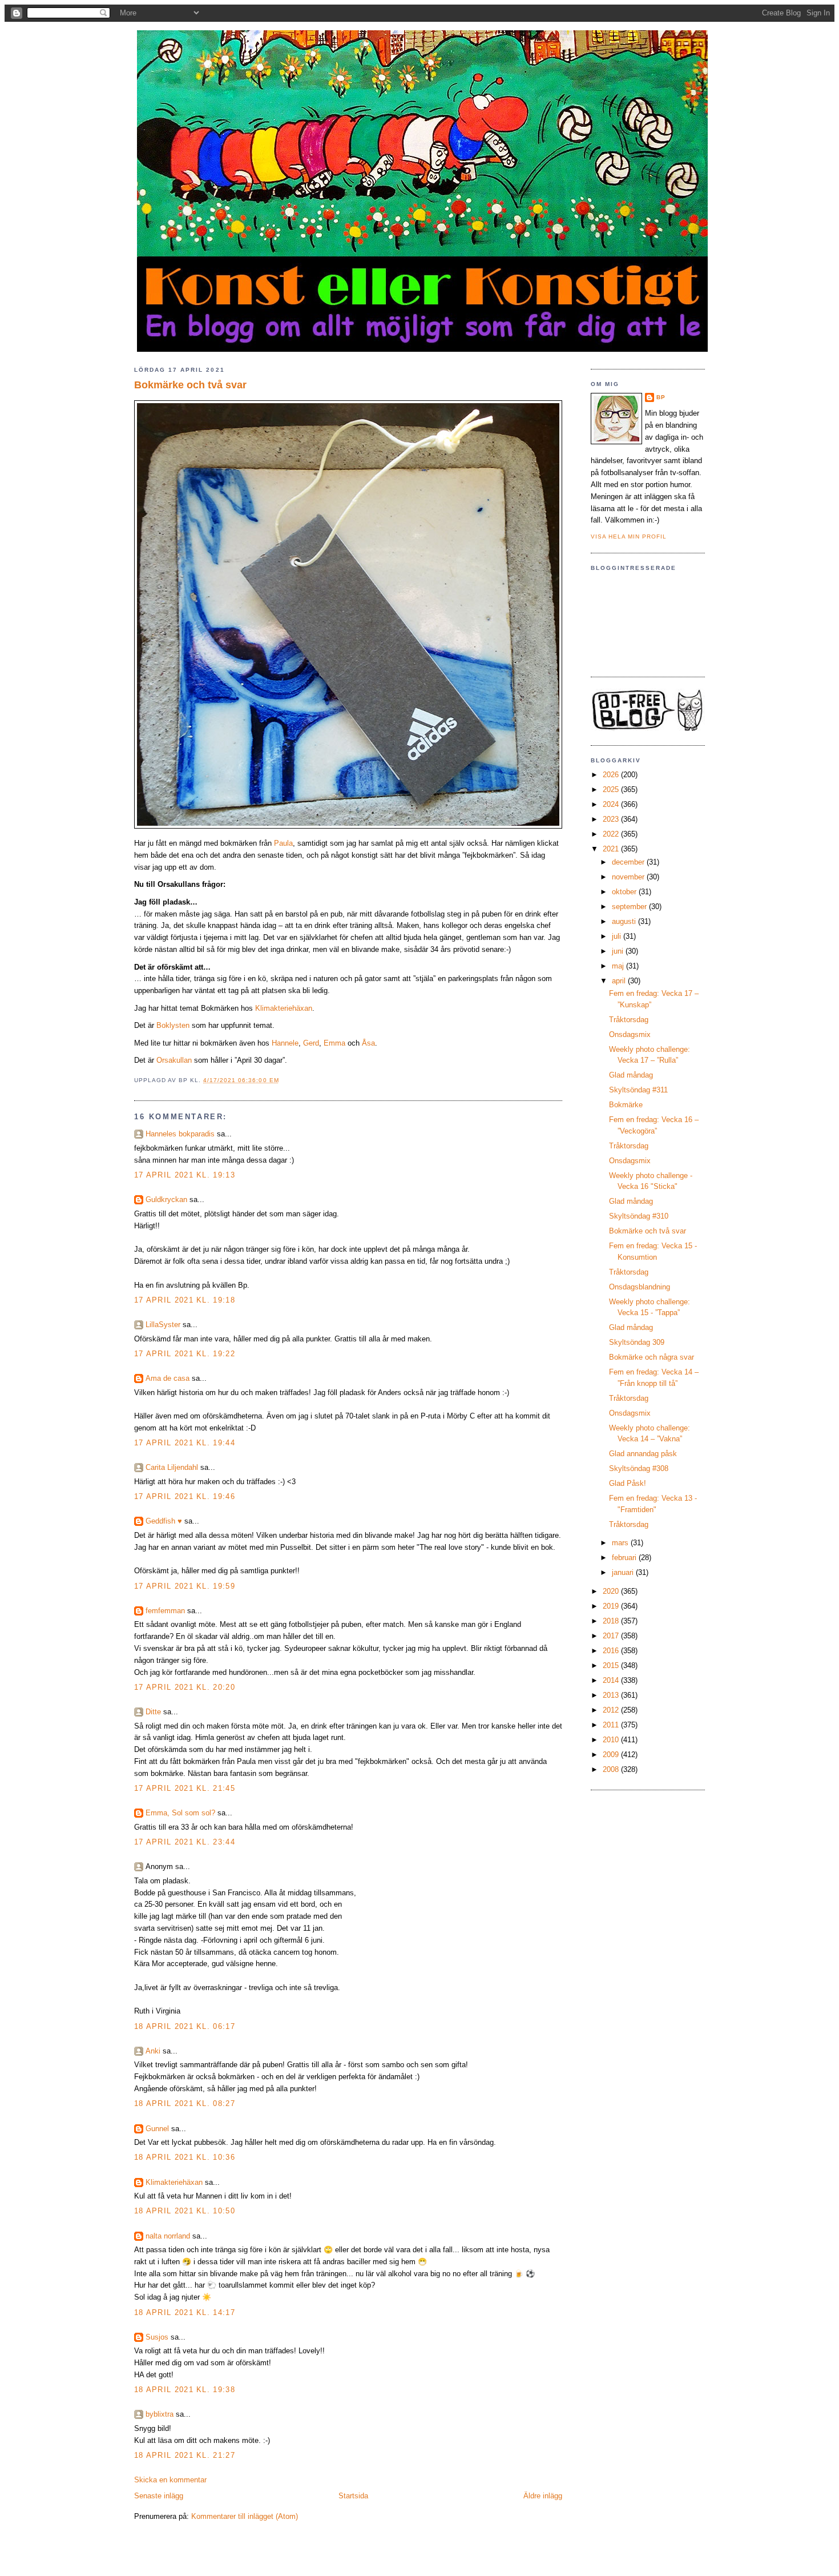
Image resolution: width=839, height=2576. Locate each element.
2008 (612, 1769)
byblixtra (160, 2414)
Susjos (157, 2337)
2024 (612, 804)
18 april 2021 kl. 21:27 (185, 2455)
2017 (612, 1636)
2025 (612, 789)
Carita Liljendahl (172, 1467)
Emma (334, 1043)
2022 (612, 834)
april (620, 981)
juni (619, 951)
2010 (612, 1740)
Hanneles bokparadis (180, 1134)
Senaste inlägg (159, 2496)
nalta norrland (168, 2236)
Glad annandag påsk (643, 1454)
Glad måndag (631, 1075)
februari (625, 1558)
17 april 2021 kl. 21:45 (185, 1788)
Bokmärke (626, 1105)
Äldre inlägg (543, 2496)
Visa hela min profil (629, 537)
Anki (153, 2051)
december (629, 862)
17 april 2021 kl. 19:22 (185, 1354)
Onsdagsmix (630, 1034)
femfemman (165, 1611)
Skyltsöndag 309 (637, 1342)
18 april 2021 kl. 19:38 (185, 2390)
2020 (612, 1591)
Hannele (285, 1043)
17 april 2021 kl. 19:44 (185, 1443)
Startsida (353, 2496)
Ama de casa (168, 1378)
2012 (612, 1710)
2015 (612, 1665)
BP (661, 397)
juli (618, 936)
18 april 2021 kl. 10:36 (185, 2157)
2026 (612, 775)
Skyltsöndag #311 (638, 1090)
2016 (612, 1651)
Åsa (368, 1043)
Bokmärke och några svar (652, 1357)
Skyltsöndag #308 (639, 1468)
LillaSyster (163, 1325)
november (629, 877)
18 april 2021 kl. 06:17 (185, 2026)
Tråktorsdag (629, 1020)
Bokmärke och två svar (190, 385)
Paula (283, 843)
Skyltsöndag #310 (639, 1216)
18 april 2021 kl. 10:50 (185, 2211)
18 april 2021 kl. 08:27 (185, 2103)
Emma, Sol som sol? (180, 1813)
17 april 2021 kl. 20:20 (185, 1687)
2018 (612, 1621)
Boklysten (173, 1025)
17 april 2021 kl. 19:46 (185, 1496)
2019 (612, 1606)
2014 (612, 1680)
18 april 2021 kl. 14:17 (185, 2312)
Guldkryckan (166, 1199)
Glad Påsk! (628, 1483)
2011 (612, 1725)
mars (621, 1543)
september (630, 907)
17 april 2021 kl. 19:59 (185, 1586)
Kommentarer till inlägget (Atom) (245, 2516)
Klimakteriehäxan (284, 1008)
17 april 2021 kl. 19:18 (185, 1300)
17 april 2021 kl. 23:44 (185, 1842)
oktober (625, 892)
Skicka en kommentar (170, 2480)
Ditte (153, 1712)
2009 (612, 1755)
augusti (625, 921)
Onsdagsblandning (640, 1287)
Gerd (311, 1043)
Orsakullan (174, 1060)
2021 (612, 849)
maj (619, 966)
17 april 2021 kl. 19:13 (185, 1175)
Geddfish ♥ (164, 1521)
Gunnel (157, 2129)
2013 (612, 1695)
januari (624, 1572)
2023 (612, 819)
